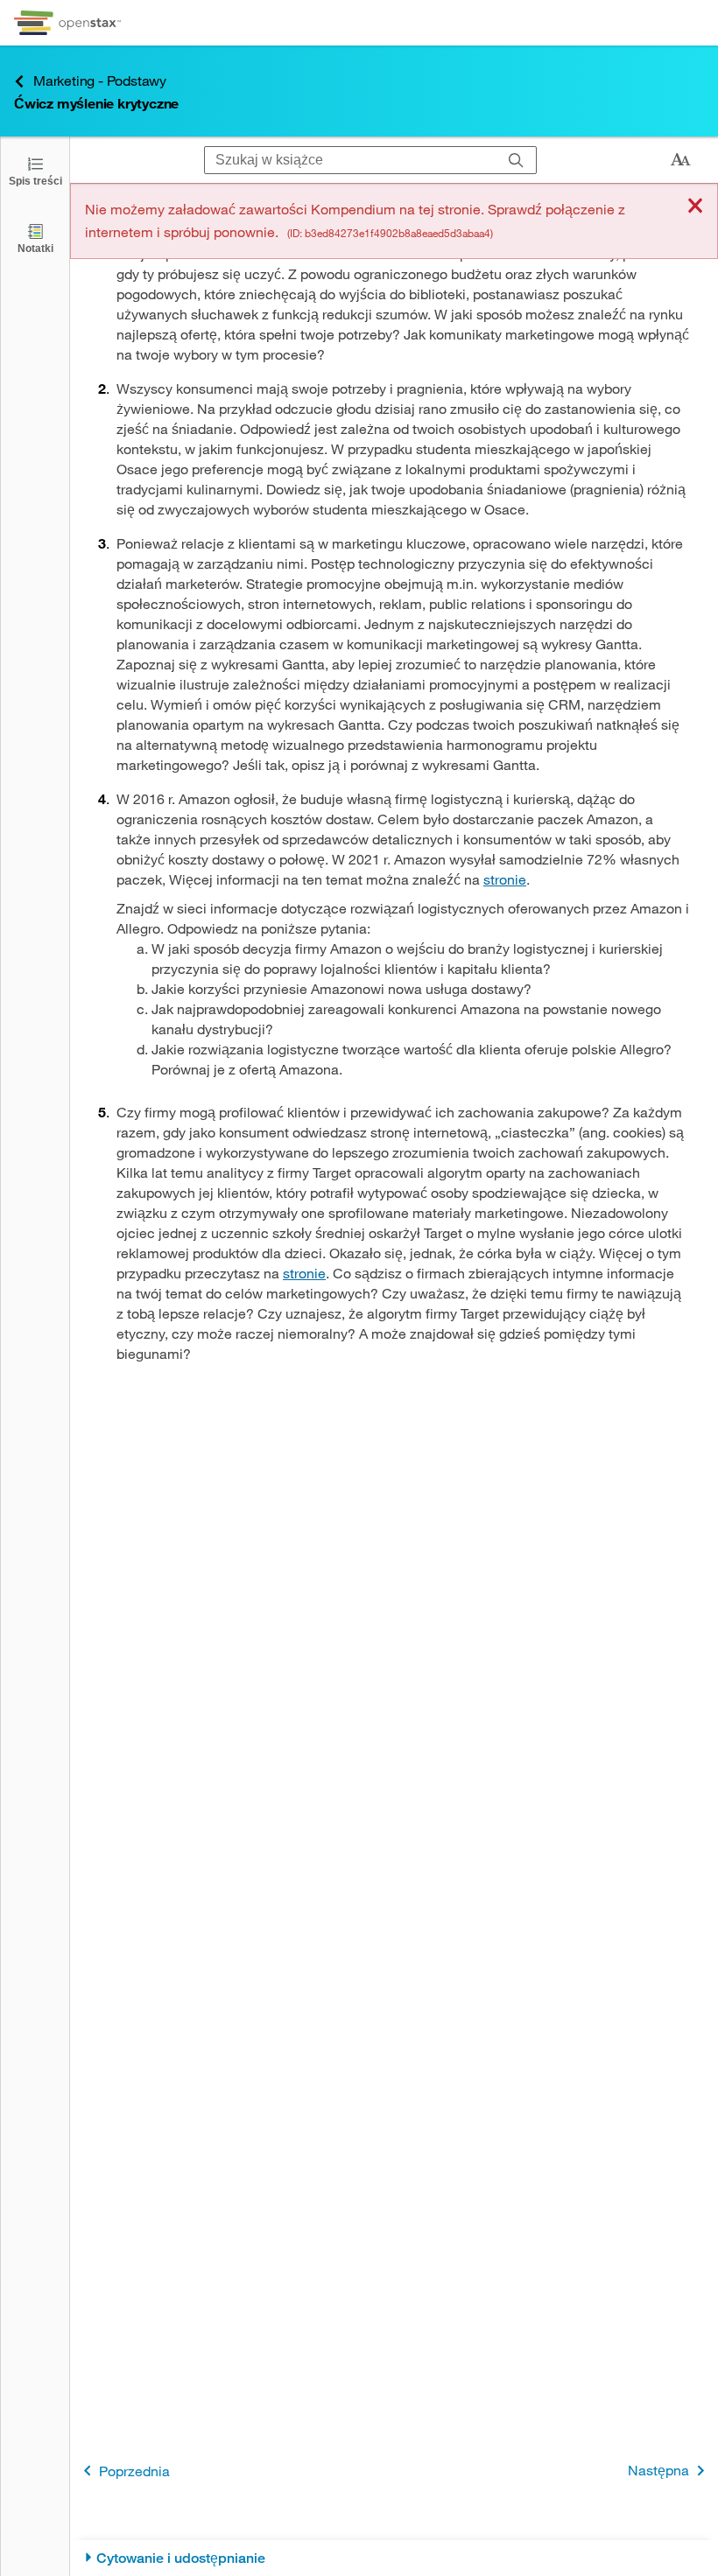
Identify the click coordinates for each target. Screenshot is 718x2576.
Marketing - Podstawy (100, 80)
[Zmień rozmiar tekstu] (680, 160)
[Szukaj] (516, 160)
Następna (658, 2470)
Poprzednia (134, 2471)
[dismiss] (695, 207)
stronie (505, 879)
